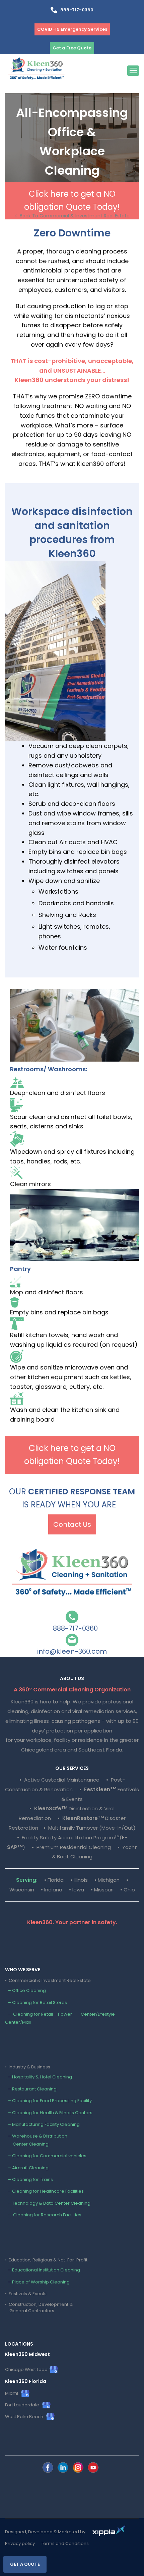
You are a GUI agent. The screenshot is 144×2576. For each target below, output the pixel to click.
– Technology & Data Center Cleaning (48, 2203)
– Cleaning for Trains (29, 2179)
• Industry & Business (28, 2067)
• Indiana (52, 1890)
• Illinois (79, 1880)
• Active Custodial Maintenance (59, 1780)
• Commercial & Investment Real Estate (48, 1980)
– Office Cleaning (25, 1990)
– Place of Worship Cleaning (37, 2282)
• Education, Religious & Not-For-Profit (46, 2260)
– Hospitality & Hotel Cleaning (39, 2077)
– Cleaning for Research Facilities (43, 2215)
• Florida (54, 1880)
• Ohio (128, 1890)
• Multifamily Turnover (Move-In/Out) (90, 1828)
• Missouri (102, 1890)
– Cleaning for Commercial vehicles (46, 2156)
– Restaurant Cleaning (31, 2089)
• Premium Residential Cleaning (71, 1847)
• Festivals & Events (26, 2294)
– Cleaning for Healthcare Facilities (44, 2191)
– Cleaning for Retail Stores (36, 2002)
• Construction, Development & (39, 2307)
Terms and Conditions (65, 2543)
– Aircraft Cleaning (27, 2168)
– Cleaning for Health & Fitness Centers (49, 2113)
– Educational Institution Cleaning (43, 2270)
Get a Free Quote (72, 48)
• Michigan (107, 1880)
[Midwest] (48, 2467)
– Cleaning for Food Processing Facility (48, 2101)
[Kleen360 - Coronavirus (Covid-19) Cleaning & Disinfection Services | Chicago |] (37, 70)
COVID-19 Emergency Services (72, 29)
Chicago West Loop (27, 2369)
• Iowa (77, 1890)
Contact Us (72, 1524)
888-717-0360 (75, 10)
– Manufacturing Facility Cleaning (42, 2124)
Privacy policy (20, 2543)
